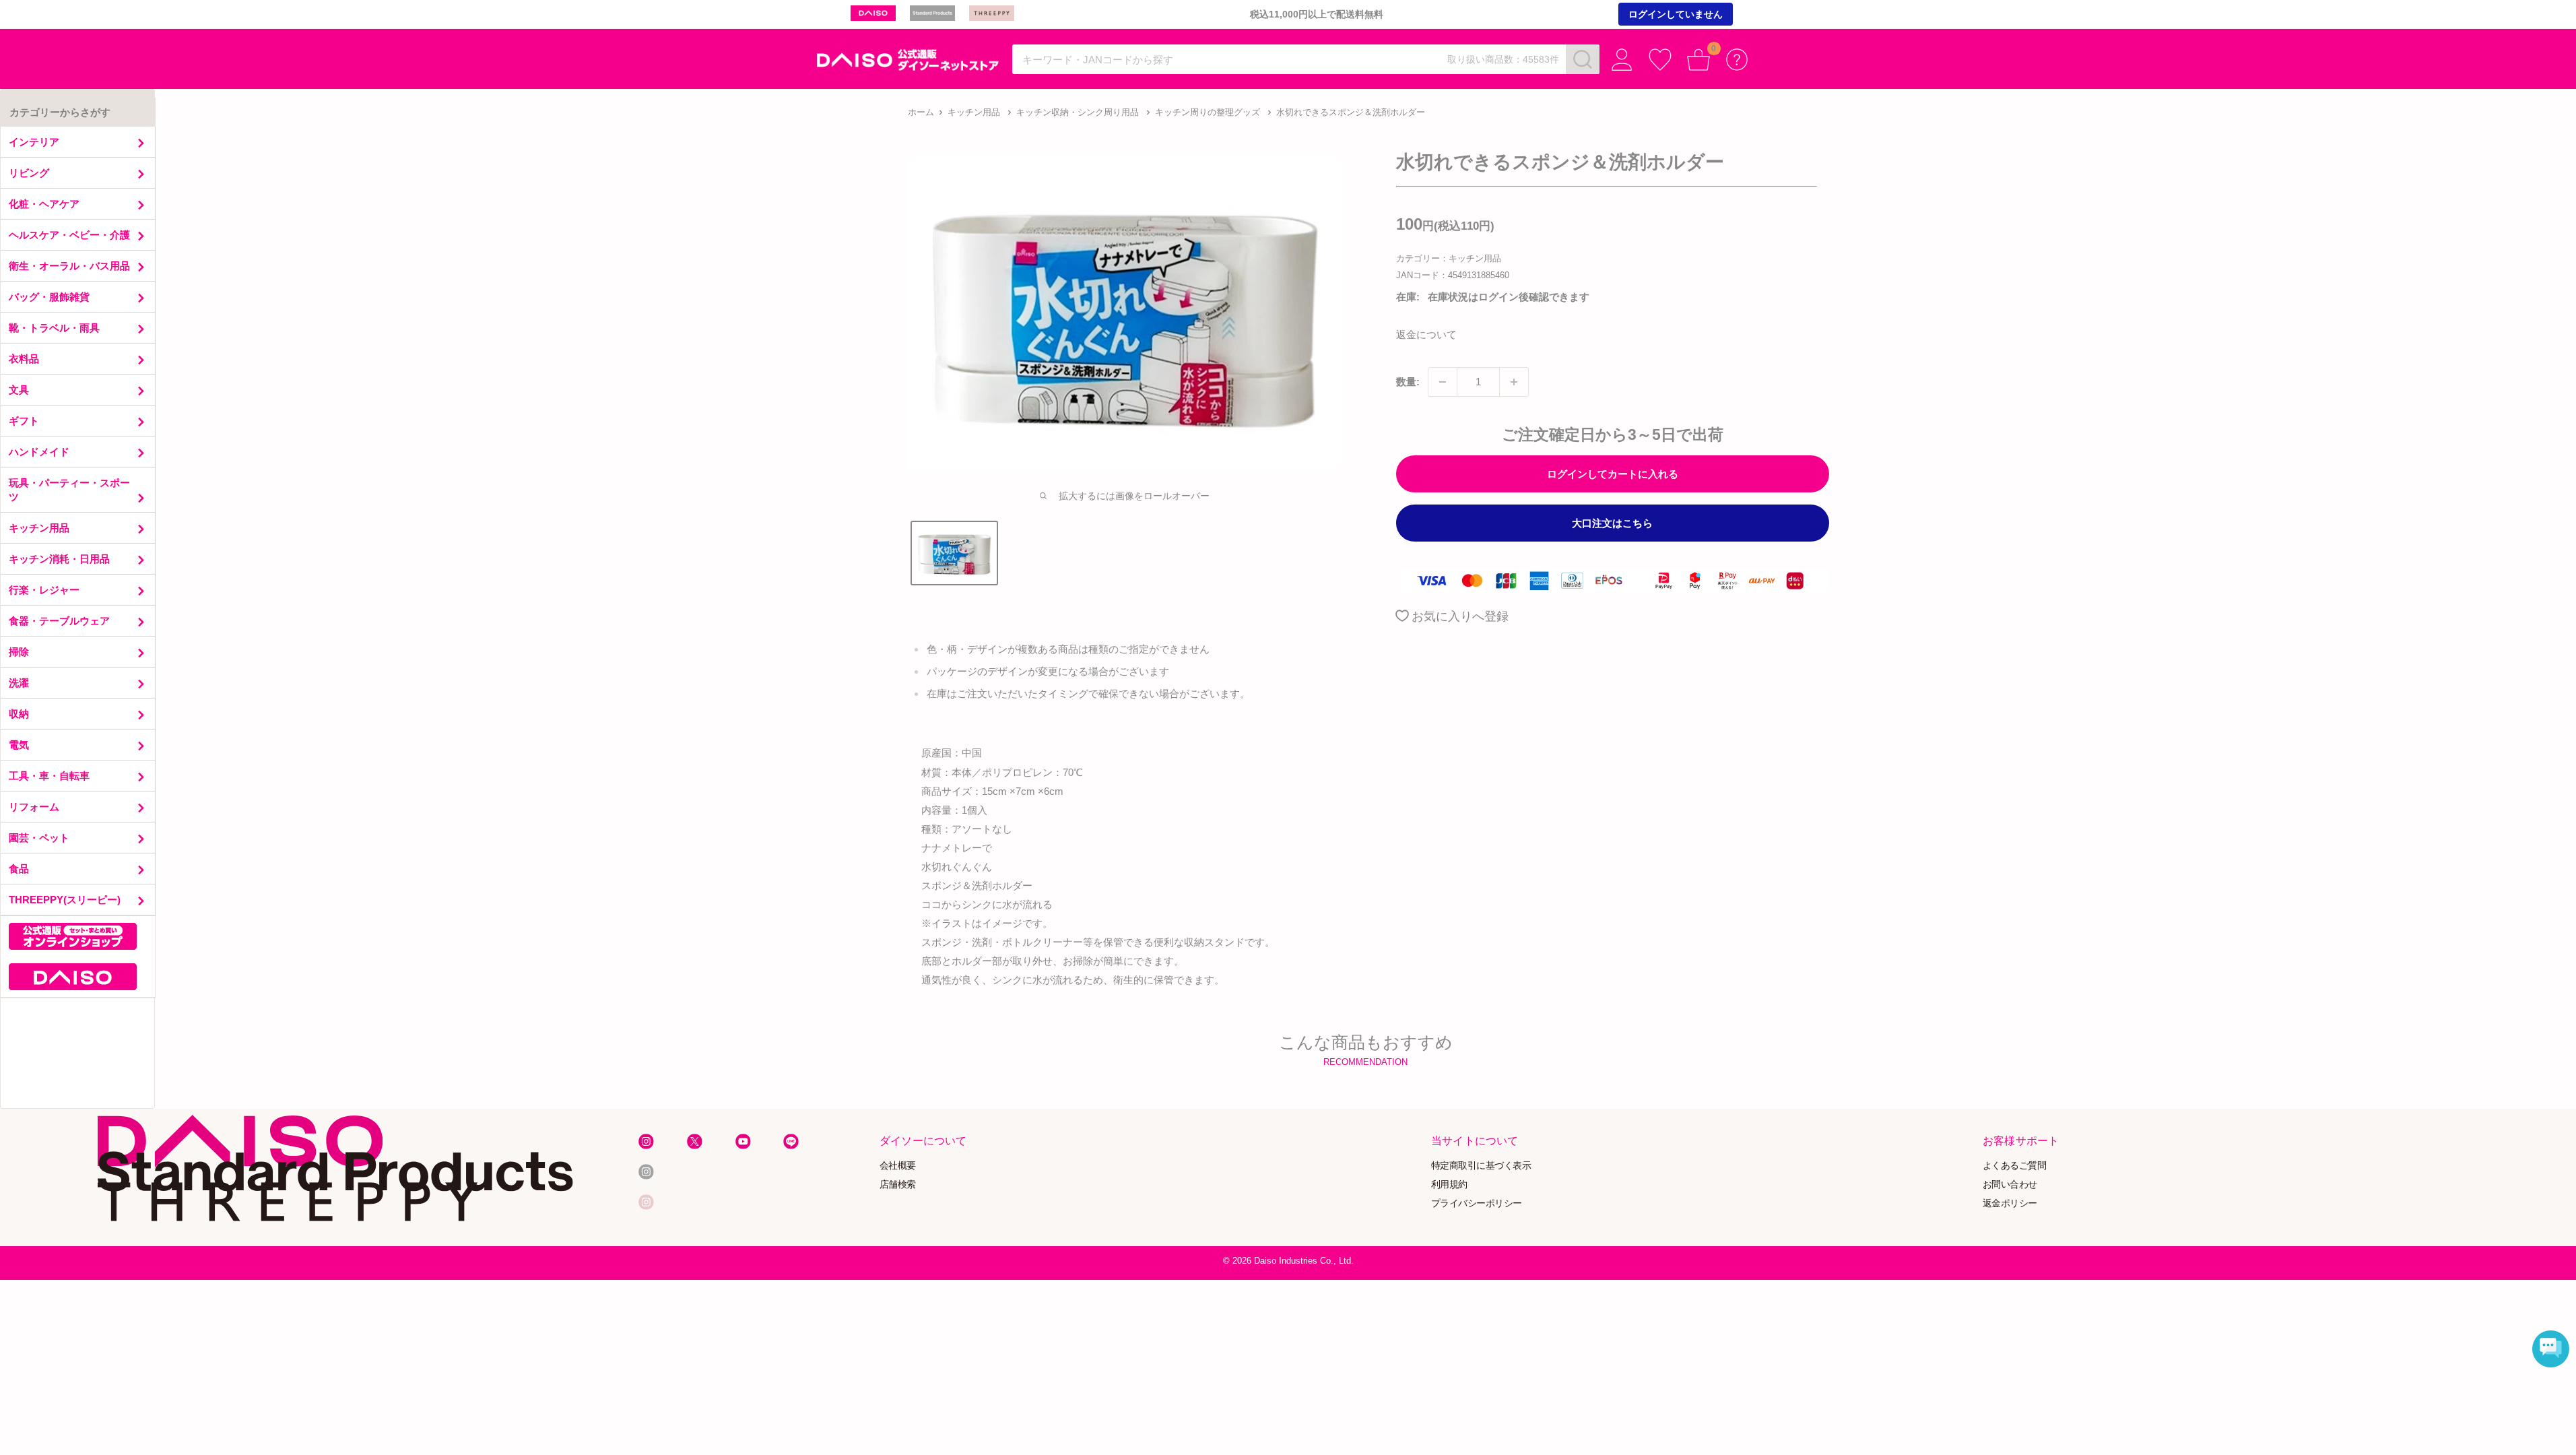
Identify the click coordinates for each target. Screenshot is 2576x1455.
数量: (1408, 382)
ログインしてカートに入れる (1613, 474)
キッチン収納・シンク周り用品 (1078, 112)
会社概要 (898, 1166)
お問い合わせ (2010, 1184)
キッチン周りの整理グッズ (1208, 112)
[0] (1699, 60)
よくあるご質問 (2015, 1166)
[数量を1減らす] (1443, 382)
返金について (1426, 334)
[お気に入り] (1660, 60)
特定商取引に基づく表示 (1481, 1166)
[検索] (1583, 59)
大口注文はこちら (1612, 523)
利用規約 (1449, 1184)
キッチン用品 (974, 112)
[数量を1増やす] (1514, 382)
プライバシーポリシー (1477, 1203)
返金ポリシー (2010, 1203)
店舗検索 (898, 1184)
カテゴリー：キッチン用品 (1449, 258)
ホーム (921, 112)
